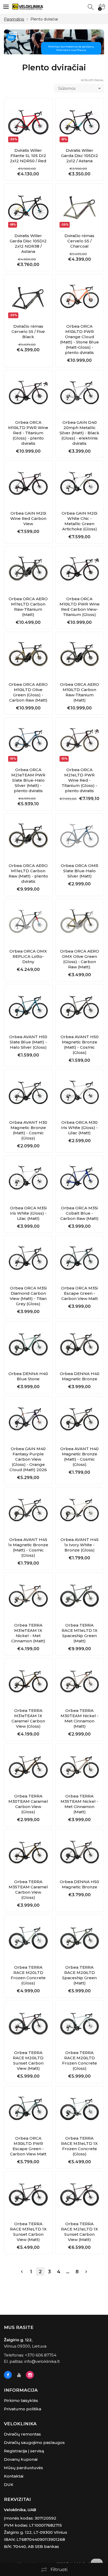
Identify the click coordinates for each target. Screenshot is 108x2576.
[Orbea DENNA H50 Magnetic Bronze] (80, 1853)
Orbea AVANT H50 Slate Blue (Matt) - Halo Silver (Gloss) (28, 1042)
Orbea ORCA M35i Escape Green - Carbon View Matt (79, 1293)
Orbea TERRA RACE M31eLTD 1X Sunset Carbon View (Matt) (28, 2232)
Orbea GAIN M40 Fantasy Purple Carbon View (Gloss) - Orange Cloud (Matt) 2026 (28, 1459)
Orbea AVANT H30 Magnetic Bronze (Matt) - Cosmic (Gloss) (28, 1130)
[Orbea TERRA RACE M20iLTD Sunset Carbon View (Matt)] (28, 2025)
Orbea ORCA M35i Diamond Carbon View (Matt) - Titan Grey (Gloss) (28, 1296)
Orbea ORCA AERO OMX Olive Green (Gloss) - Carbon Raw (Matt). (80, 959)
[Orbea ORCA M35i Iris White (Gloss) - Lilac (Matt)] (28, 1180)
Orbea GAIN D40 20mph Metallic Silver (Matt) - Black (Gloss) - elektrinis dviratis (79, 433)
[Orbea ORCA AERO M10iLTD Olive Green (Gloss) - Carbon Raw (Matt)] (28, 656)
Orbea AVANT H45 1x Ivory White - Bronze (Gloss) (80, 1545)
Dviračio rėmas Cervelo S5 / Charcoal (79, 241)
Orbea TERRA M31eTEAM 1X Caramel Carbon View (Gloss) (28, 1718)
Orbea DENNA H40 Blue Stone (28, 1376)
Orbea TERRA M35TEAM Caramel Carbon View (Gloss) (28, 1890)
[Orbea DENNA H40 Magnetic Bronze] (80, 1346)
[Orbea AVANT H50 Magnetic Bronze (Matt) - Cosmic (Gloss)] (80, 1009)
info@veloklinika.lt (42, 2361)
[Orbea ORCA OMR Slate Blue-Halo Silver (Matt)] (80, 838)
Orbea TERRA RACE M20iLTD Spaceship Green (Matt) (79, 1975)
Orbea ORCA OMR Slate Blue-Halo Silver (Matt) (80, 871)
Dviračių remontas (22, 2434)
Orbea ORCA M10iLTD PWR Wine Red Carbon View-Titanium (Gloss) (80, 607)
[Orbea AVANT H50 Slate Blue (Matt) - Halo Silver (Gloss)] (28, 1009)
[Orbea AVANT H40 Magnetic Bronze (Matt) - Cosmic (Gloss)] (80, 1420)
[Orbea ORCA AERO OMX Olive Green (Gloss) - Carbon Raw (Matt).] (80, 923)
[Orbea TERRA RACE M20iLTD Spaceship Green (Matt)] (80, 1939)
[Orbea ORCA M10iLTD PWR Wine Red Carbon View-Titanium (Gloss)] (80, 571)
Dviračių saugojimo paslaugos (34, 2442)
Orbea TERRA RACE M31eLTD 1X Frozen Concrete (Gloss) (79, 2146)
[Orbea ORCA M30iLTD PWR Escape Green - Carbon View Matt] (28, 2110)
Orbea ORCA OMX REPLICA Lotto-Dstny (28, 956)
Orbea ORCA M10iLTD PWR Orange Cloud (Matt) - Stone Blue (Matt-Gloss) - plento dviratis (79, 339)
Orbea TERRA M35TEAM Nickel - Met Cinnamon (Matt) (79, 1804)
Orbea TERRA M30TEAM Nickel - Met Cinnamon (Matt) (80, 1718)
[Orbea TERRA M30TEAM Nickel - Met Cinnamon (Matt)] (80, 1683)
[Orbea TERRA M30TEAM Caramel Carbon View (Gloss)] (28, 1768)
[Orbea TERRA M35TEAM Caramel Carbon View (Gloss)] (28, 1853)
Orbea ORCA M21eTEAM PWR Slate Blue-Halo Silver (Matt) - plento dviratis (28, 780)
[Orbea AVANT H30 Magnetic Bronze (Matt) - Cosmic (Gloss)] (28, 1094)
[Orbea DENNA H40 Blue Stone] (28, 1346)
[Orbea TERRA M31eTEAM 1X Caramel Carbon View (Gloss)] (28, 1683)
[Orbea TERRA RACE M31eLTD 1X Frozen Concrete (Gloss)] (80, 2110)
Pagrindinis (14, 19)
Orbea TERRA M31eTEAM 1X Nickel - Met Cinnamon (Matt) (28, 1633)
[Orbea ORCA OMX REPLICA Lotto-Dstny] (28, 923)
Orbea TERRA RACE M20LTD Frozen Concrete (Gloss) (28, 1975)
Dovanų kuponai (21, 2459)
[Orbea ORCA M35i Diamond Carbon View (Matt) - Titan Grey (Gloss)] (28, 1260)
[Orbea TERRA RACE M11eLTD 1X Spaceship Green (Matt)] (80, 1597)
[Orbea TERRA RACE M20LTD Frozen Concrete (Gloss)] (28, 1939)
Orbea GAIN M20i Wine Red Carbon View (28, 518)
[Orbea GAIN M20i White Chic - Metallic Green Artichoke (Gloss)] (80, 485)
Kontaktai (14, 2476)
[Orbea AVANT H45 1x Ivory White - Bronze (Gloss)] (80, 1511)
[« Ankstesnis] (22, 2272)
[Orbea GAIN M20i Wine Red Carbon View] (28, 485)
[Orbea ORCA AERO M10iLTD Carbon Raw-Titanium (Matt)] (80, 656)
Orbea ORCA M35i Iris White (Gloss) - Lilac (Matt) (28, 1213)
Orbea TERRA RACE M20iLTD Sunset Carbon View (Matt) (28, 2060)
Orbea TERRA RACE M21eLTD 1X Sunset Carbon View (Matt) (80, 2232)
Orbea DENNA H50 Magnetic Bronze (79, 1884)
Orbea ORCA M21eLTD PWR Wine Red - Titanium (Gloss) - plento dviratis (79, 780)
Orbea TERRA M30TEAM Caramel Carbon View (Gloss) (28, 1804)
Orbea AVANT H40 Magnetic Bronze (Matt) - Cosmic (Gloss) (79, 1457)
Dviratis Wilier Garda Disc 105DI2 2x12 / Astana (80, 156)
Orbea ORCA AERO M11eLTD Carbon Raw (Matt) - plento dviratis (28, 873)
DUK (9, 2484)
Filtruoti (59, 2570)
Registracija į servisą (24, 2451)
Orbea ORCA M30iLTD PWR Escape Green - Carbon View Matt (28, 2146)
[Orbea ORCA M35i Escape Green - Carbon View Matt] (80, 1260)
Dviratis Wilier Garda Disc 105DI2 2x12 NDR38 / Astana (28, 244)
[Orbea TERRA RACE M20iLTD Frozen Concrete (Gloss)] (80, 2025)
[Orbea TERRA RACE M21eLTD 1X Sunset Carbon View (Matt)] (80, 2196)
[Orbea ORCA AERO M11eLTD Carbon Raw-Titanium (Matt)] (28, 571)
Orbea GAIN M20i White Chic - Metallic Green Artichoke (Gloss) (79, 521)
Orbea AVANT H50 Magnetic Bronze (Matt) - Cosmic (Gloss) (80, 1045)
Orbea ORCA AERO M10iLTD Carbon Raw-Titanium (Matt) (80, 692)
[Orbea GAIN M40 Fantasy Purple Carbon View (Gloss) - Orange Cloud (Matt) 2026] (28, 1420)
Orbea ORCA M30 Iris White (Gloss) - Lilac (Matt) (79, 1128)
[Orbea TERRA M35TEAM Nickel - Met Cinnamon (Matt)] (80, 1768)
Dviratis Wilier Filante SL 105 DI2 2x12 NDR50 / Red (28, 156)
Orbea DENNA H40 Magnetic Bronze (80, 1376)
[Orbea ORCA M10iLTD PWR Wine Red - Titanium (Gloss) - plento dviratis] (28, 394)
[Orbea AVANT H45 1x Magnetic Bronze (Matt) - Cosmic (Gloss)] (28, 1511)
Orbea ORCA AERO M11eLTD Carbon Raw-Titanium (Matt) (28, 607)
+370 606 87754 (41, 2355)
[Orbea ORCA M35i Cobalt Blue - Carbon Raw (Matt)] (80, 1180)
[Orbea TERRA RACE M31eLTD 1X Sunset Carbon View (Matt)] (28, 2196)
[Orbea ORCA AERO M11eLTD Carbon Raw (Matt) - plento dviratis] (28, 838)
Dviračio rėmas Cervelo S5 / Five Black (28, 331)
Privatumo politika (23, 2409)
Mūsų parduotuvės (23, 2468)
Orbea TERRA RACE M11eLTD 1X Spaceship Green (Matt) (80, 1633)
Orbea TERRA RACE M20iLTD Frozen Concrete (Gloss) (80, 2060)
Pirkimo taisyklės (21, 2400)
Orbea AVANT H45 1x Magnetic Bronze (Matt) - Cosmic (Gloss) (28, 1547)
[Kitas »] (86, 2272)
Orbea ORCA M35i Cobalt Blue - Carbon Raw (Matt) (79, 1213)
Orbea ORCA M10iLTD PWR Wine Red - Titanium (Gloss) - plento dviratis (28, 433)
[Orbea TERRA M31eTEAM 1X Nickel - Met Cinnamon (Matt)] (28, 1597)
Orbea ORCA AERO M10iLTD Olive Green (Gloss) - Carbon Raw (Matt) (28, 692)
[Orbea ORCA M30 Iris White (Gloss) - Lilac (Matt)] (80, 1094)
